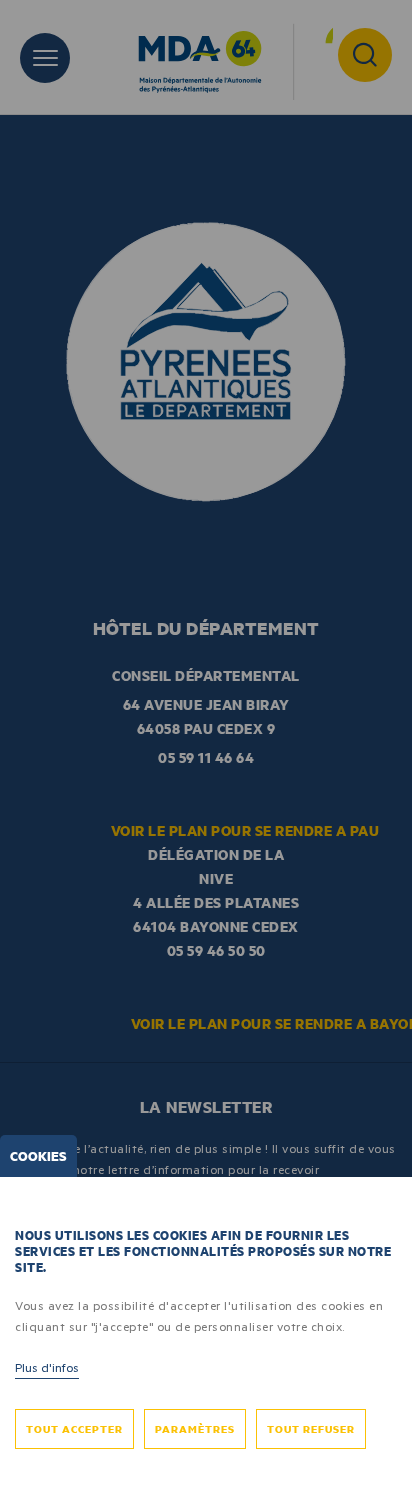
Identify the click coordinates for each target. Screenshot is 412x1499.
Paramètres (195, 1429)
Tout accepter (74, 1429)
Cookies (38, 1156)
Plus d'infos (47, 1367)
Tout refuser (311, 1429)
